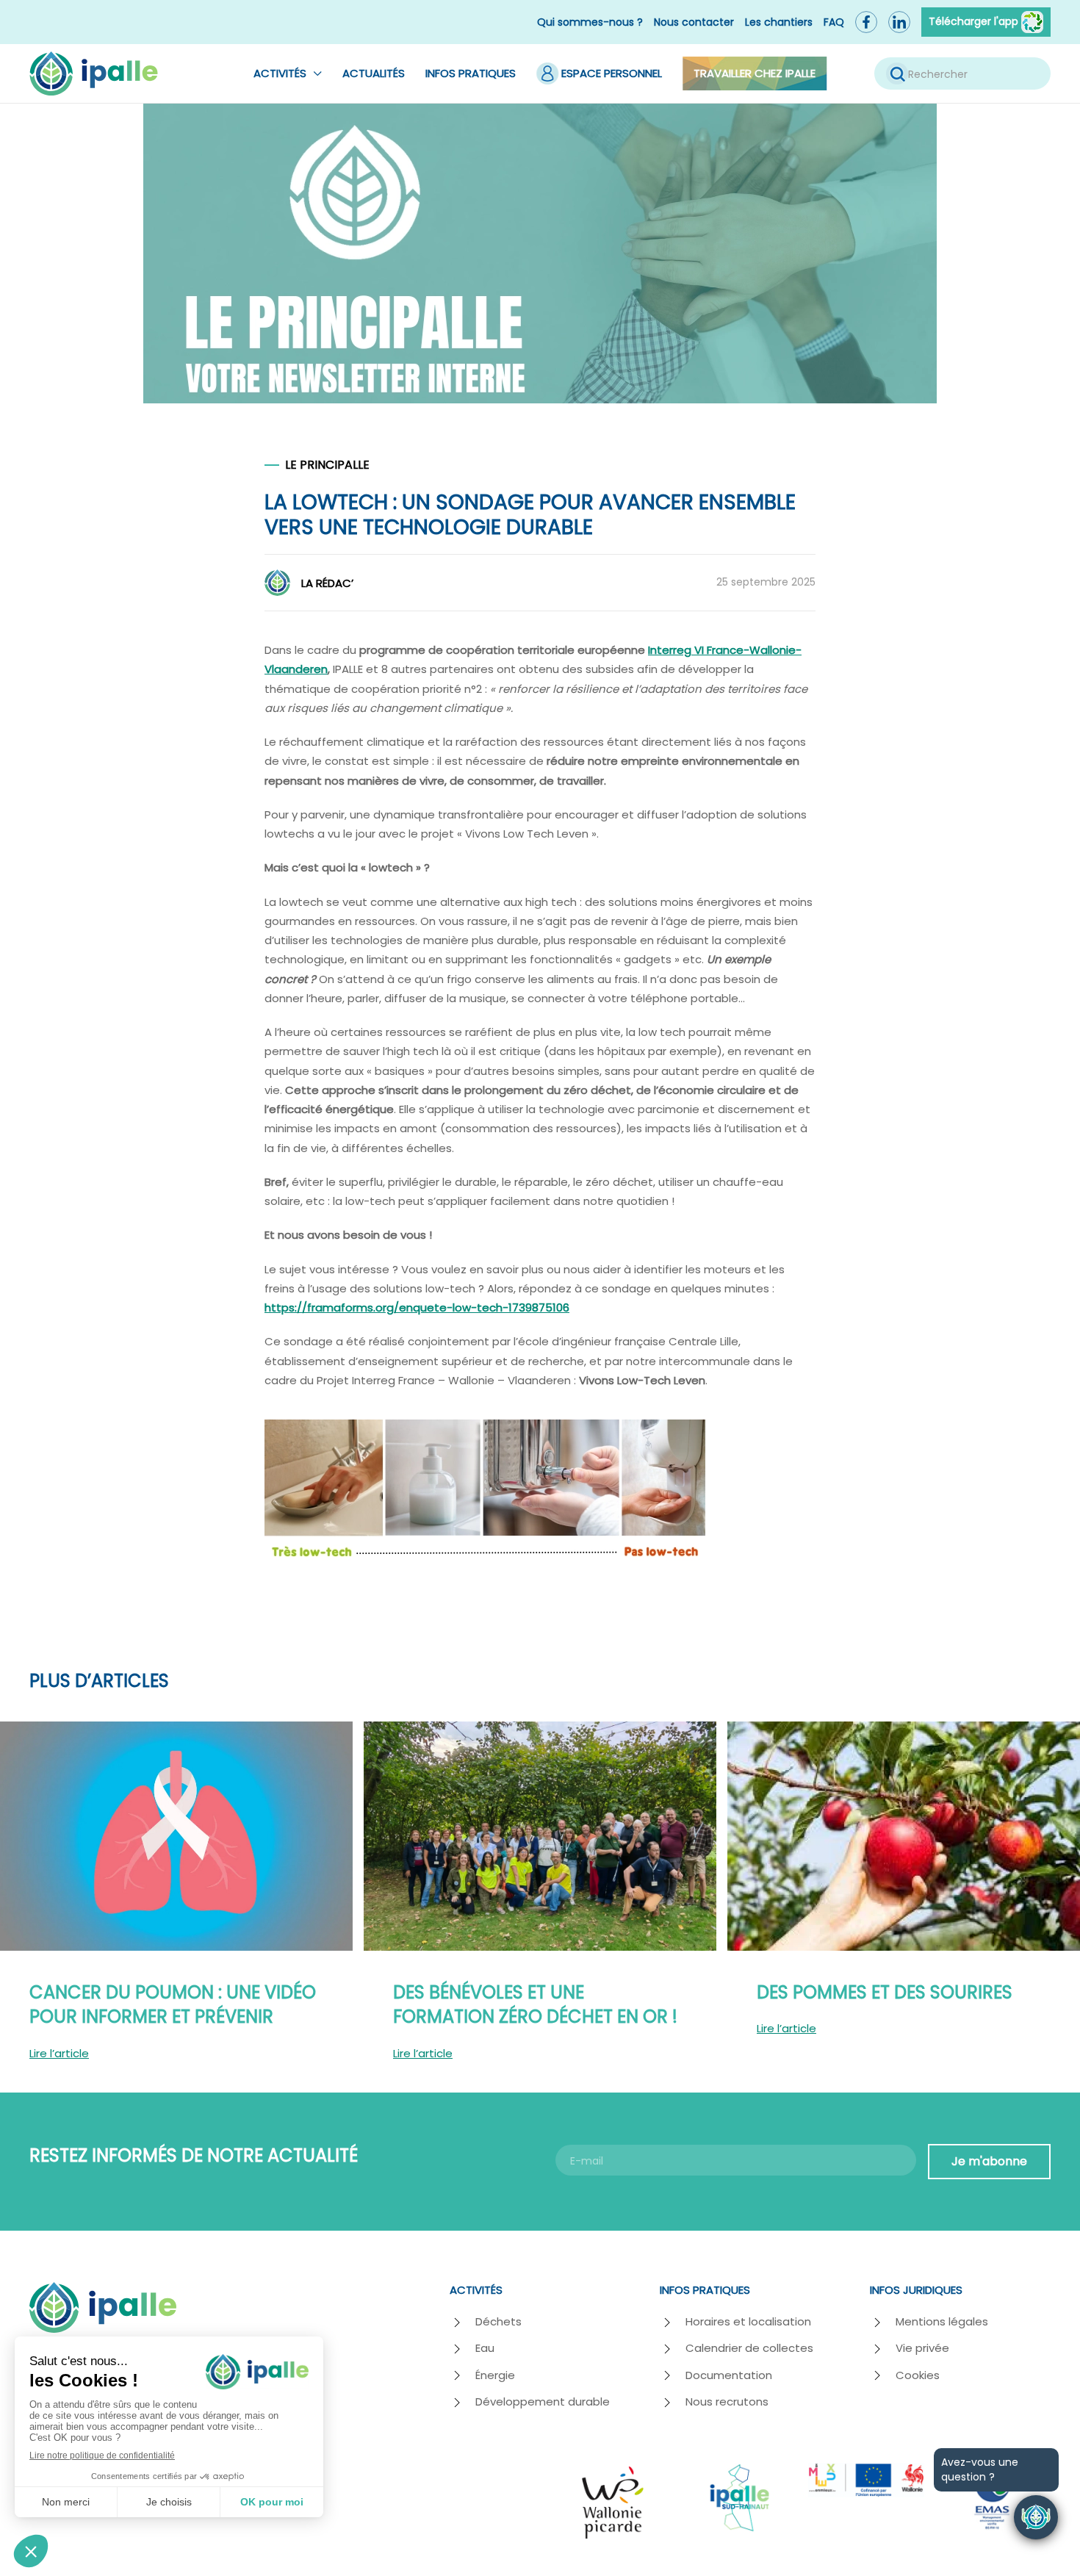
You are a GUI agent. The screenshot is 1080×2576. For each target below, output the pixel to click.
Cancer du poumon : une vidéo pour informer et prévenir (173, 2005)
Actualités (374, 73)
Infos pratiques (471, 73)
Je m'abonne (989, 2161)
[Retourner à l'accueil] (94, 73)
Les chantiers (779, 22)
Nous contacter (694, 22)
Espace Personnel (612, 73)
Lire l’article (59, 2053)
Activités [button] (280, 73)
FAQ (834, 22)
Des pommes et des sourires (885, 1992)
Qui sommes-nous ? (590, 22)
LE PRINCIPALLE (327, 465)
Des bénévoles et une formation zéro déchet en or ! (535, 2005)
